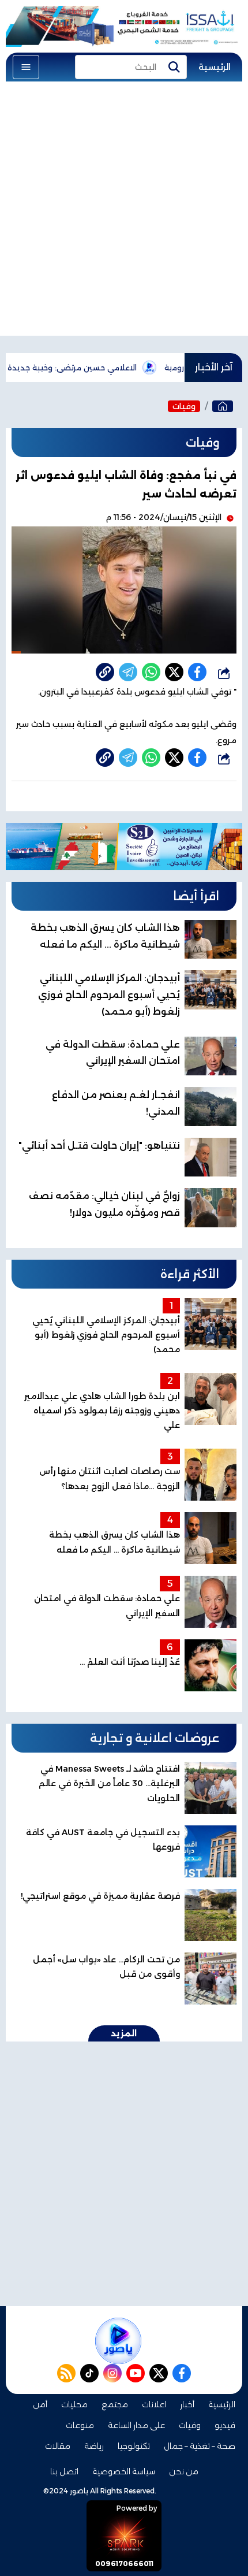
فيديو (225, 2425)
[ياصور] (223, 406)
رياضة (94, 2446)
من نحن (184, 2471)
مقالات (58, 2446)
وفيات (184, 406)
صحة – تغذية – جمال (200, 2446)
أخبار (187, 2404)
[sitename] (118, 2341)
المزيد (124, 2033)
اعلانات (154, 2404)
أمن (40, 2404)
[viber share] (128, 672)
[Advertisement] (124, 211)
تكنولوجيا (134, 2446)
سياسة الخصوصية (124, 2471)
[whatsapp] (105, 672)
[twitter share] (174, 672)
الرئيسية (215, 67)
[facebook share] (197, 672)
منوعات (80, 2425)
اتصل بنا (64, 2471)
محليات (74, 2404)
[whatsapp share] (151, 672)
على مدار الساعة (136, 2425)
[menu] (26, 67)
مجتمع (115, 2404)
